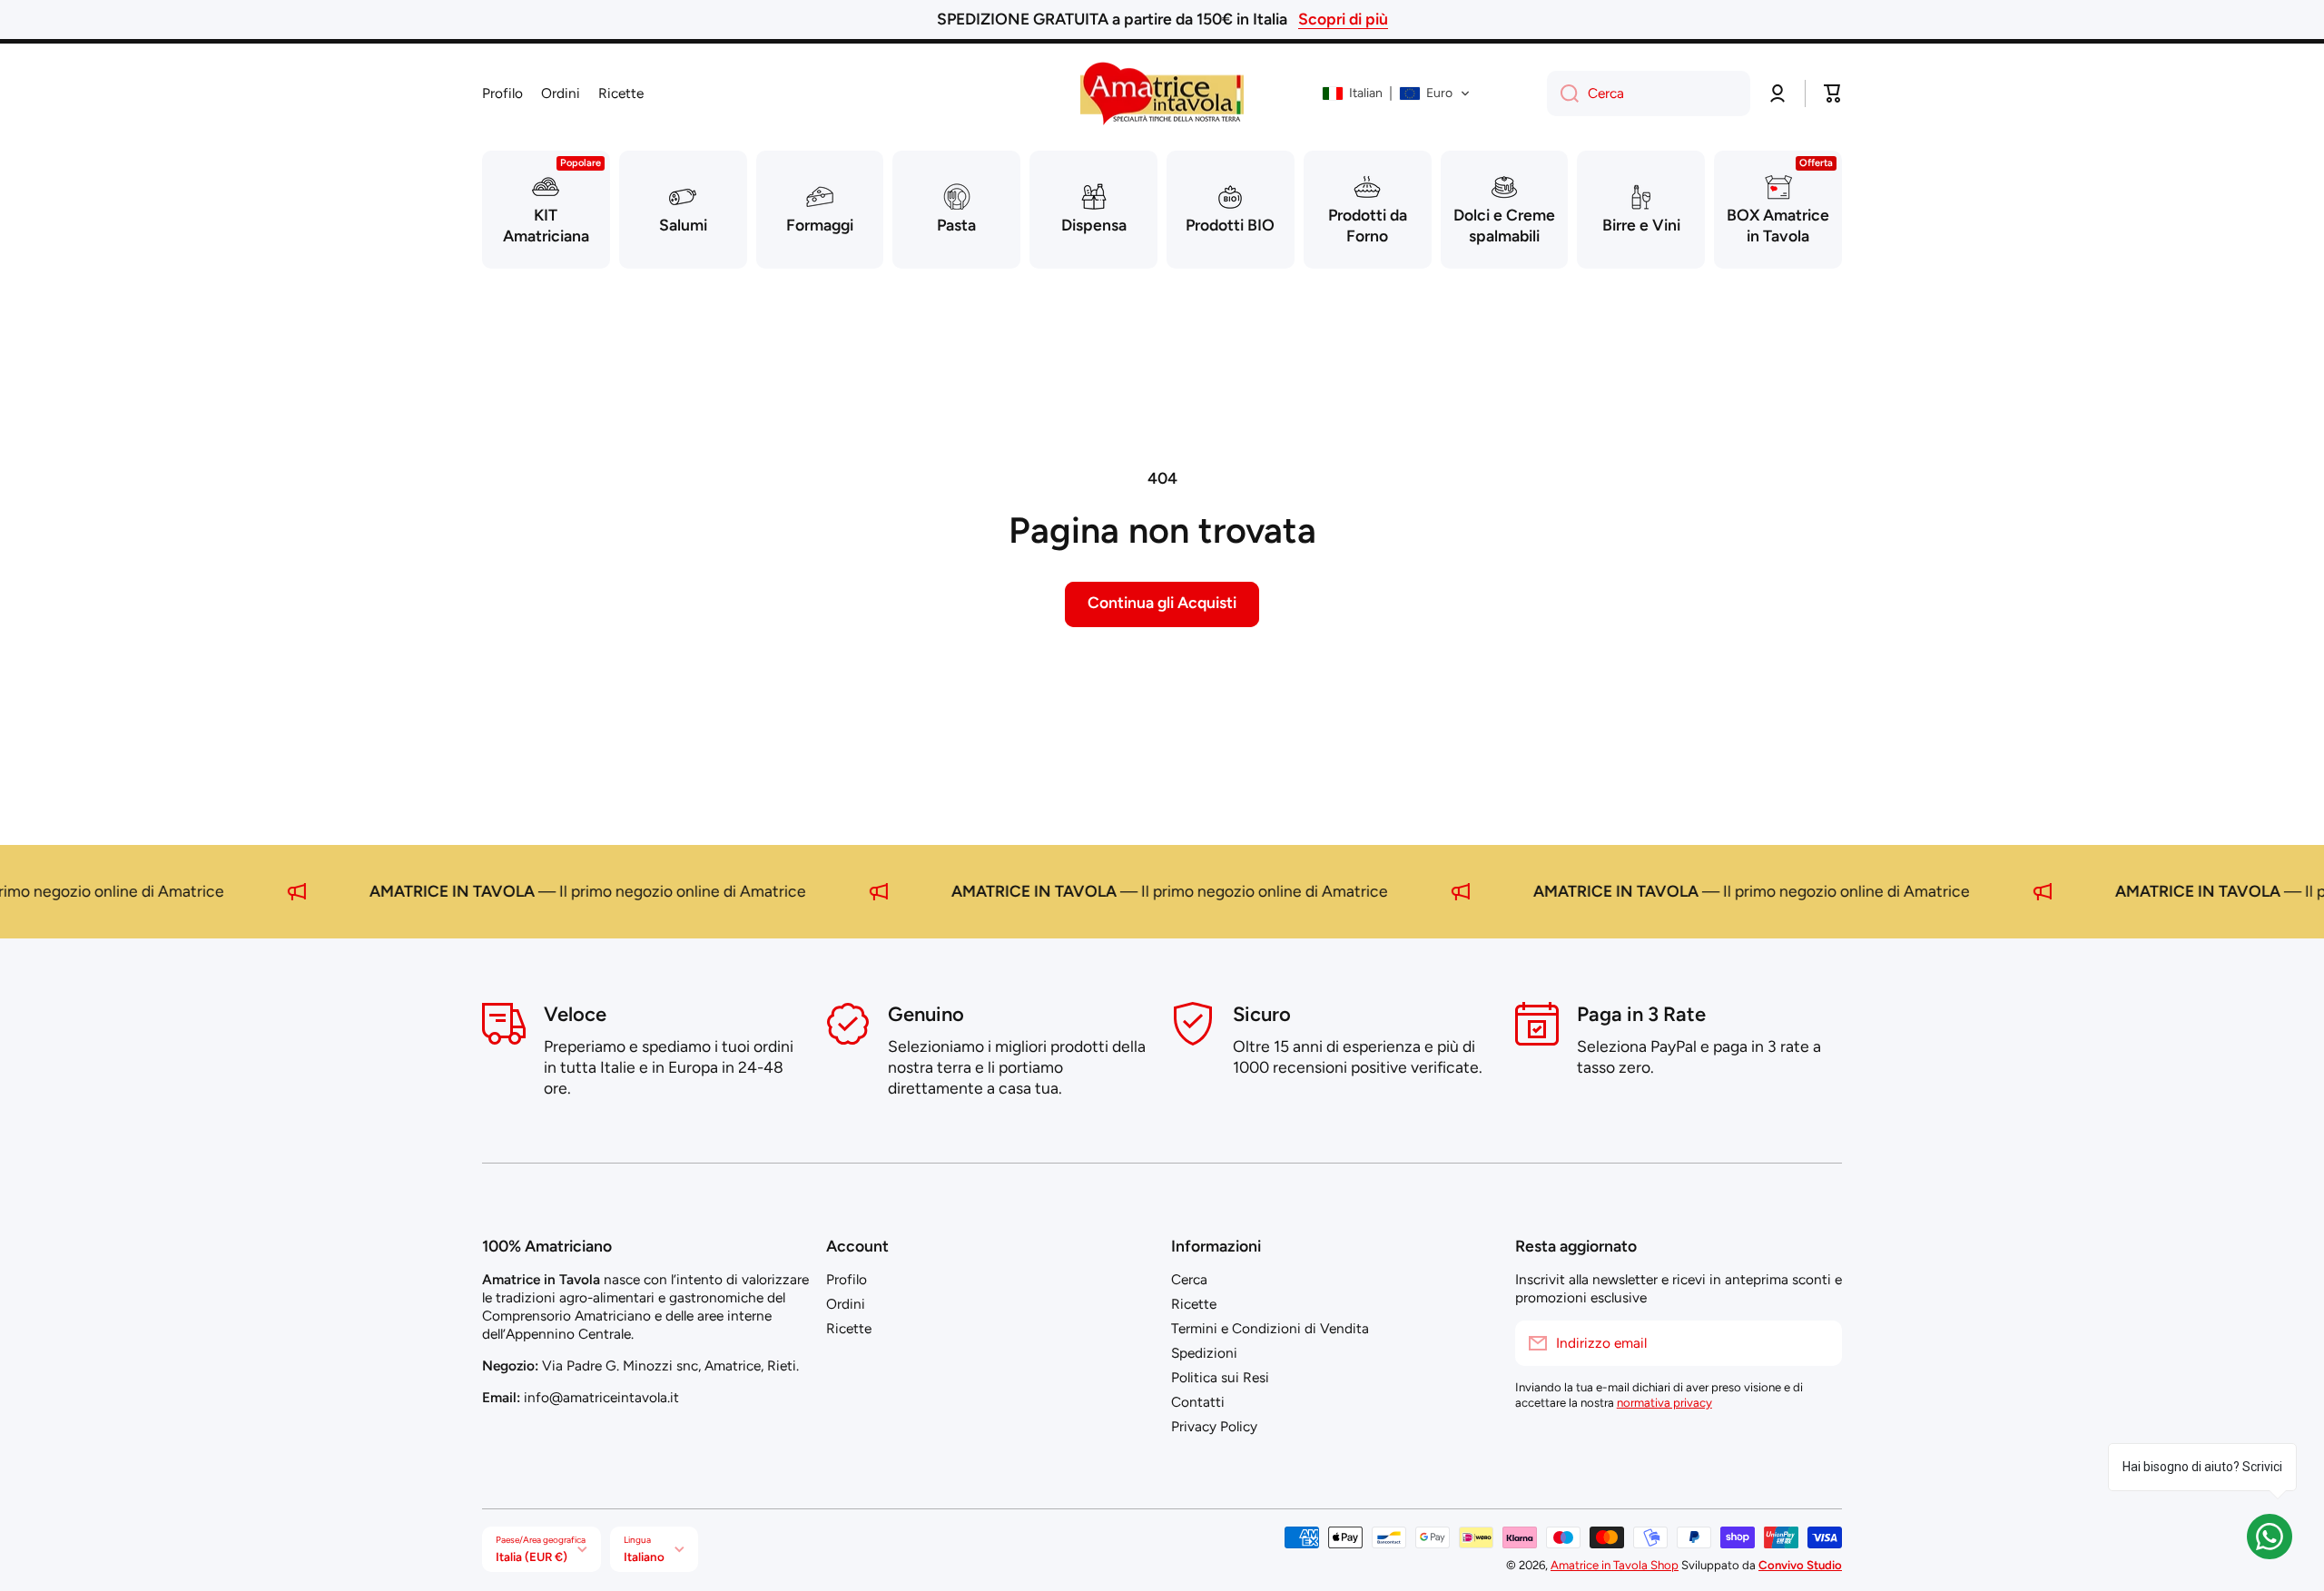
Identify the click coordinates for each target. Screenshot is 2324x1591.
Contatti (1198, 1402)
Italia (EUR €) (532, 1557)
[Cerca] (1563, 93)
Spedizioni (1204, 1353)
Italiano (644, 1557)
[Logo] (1162, 93)
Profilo (847, 1279)
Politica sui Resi (1220, 1377)
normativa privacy (1664, 1402)
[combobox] (1649, 93)
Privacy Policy (1214, 1426)
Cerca (1189, 1279)
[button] (1396, 93)
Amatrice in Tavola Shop (1615, 1565)
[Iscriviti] (1819, 1343)
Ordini (846, 1304)
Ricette (849, 1328)
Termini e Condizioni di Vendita (1270, 1328)
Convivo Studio (1800, 1565)
